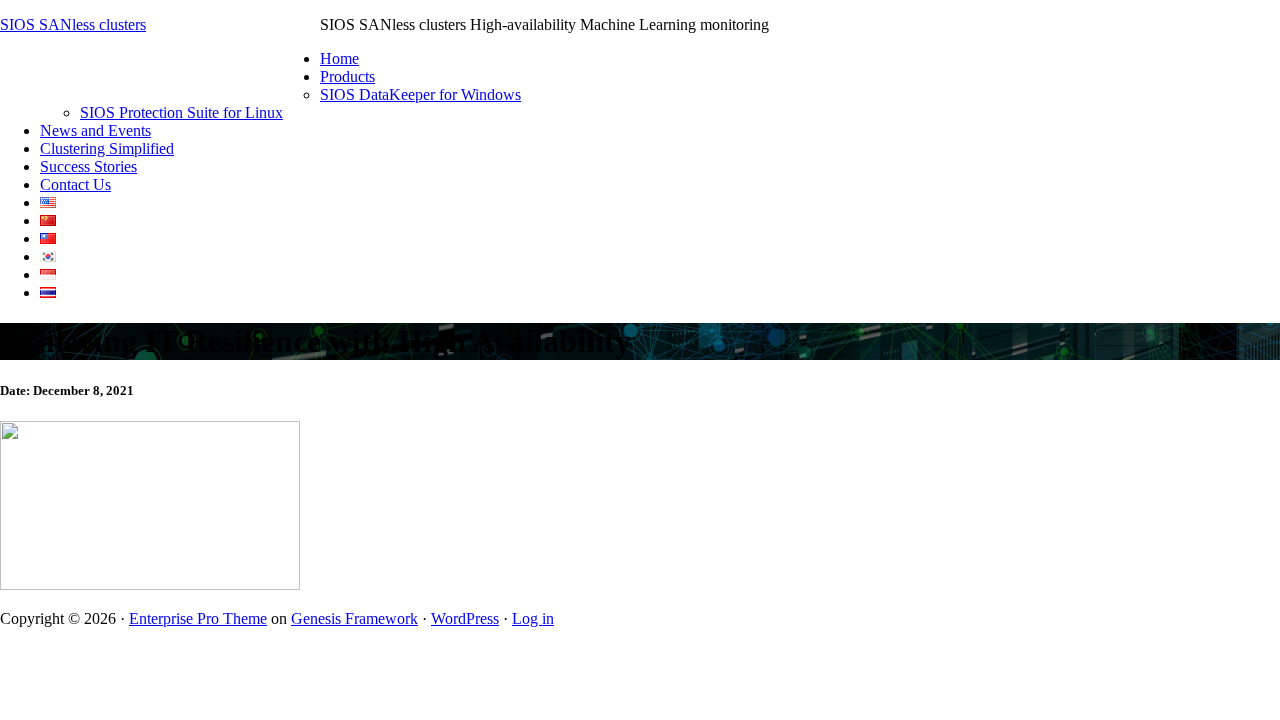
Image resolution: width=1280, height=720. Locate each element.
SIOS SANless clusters (73, 24)
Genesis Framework (354, 618)
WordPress (465, 618)
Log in (533, 618)
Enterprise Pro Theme (198, 618)
